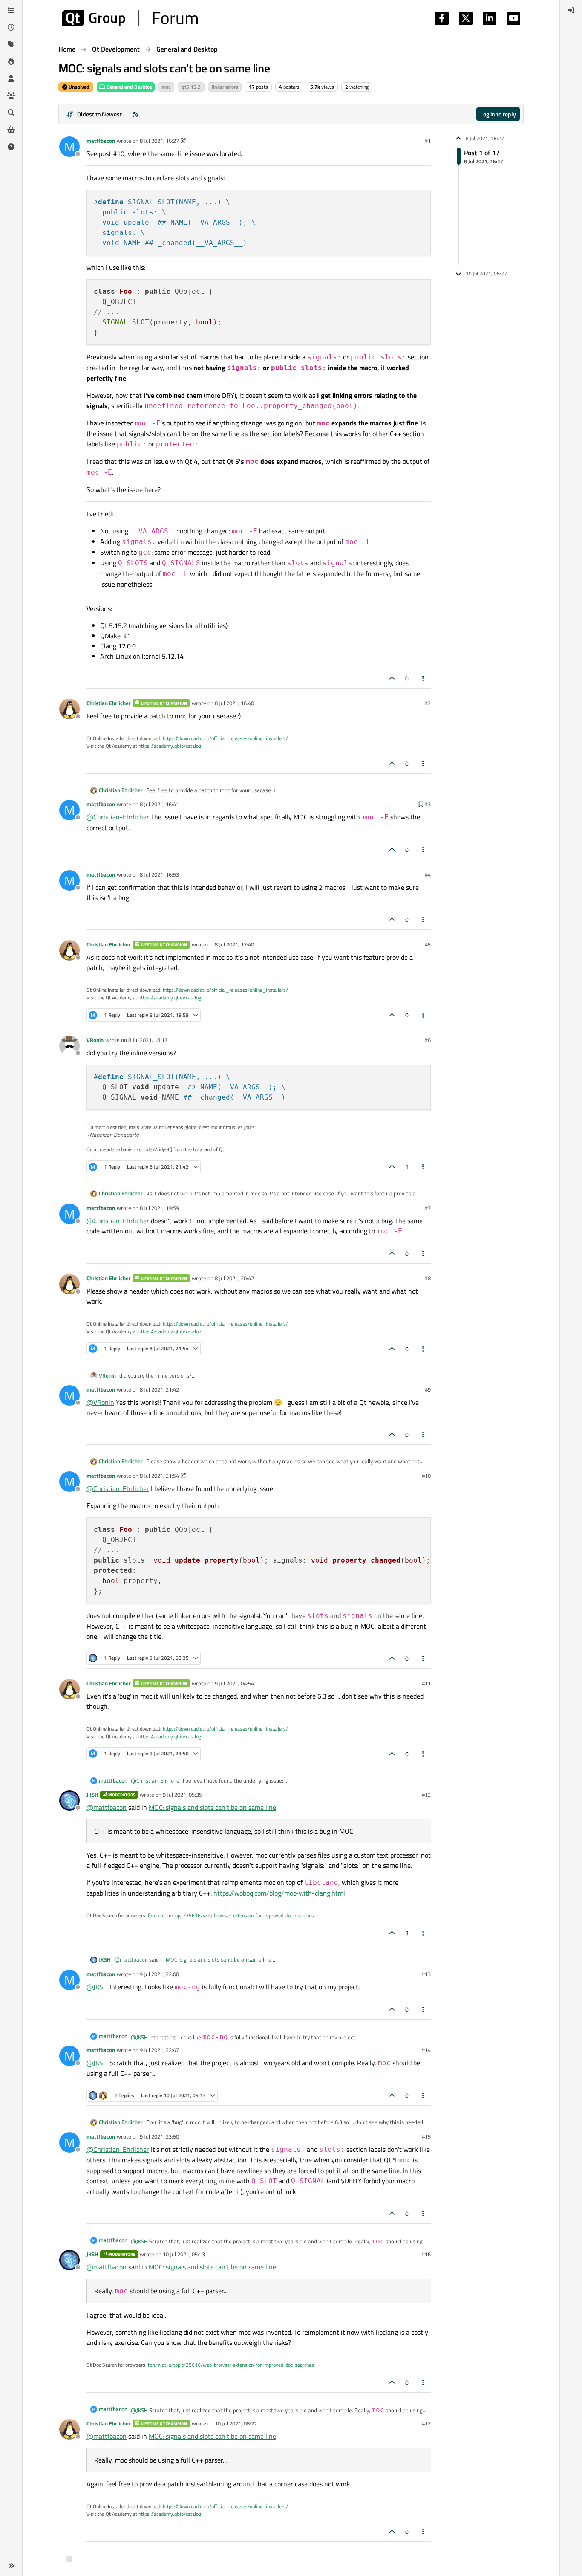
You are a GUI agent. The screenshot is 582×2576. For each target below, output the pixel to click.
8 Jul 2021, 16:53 (159, 874)
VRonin (95, 1040)
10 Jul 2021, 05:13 (184, 2254)
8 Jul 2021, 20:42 (234, 1278)
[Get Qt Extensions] (11, 130)
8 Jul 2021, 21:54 (159, 1476)
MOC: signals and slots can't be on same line (212, 1807)
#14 (426, 2050)
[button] (11, 2566)
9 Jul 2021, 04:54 (234, 1683)
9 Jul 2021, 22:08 (159, 1974)
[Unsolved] (11, 147)
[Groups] (11, 96)
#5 (428, 944)
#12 (426, 1795)
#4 (428, 874)
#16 (426, 2254)
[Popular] (11, 61)
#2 (428, 703)
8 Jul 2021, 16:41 (159, 804)
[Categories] (11, 10)
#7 (428, 1208)
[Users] (11, 78)
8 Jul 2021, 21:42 (159, 1389)
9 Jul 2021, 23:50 (159, 2136)
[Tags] (11, 44)
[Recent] (11, 27)
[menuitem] (571, 10)
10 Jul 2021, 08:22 (236, 2423)
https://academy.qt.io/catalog (170, 746)
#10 (426, 1476)
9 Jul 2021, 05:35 (182, 1795)
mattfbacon (101, 141)
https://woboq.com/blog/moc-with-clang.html (279, 1893)
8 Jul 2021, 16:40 (234, 703)
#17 (426, 2423)
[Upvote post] (392, 678)
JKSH (92, 1795)
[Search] (11, 113)
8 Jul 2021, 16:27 (159, 141)
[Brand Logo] (130, 18)
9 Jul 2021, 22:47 (159, 2050)
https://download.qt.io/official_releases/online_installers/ (225, 738)
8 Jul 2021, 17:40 (234, 944)
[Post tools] (424, 678)
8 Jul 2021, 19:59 (159, 1208)
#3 (428, 804)
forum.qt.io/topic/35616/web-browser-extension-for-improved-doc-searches (231, 1915)
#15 (426, 2136)
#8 (428, 1278)
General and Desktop (129, 87)
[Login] (571, 10)
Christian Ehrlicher (109, 703)
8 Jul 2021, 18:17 (148, 1040)
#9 (428, 1389)
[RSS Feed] (135, 114)
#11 (426, 1683)
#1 (428, 141)
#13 (426, 1974)
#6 (428, 1040)
